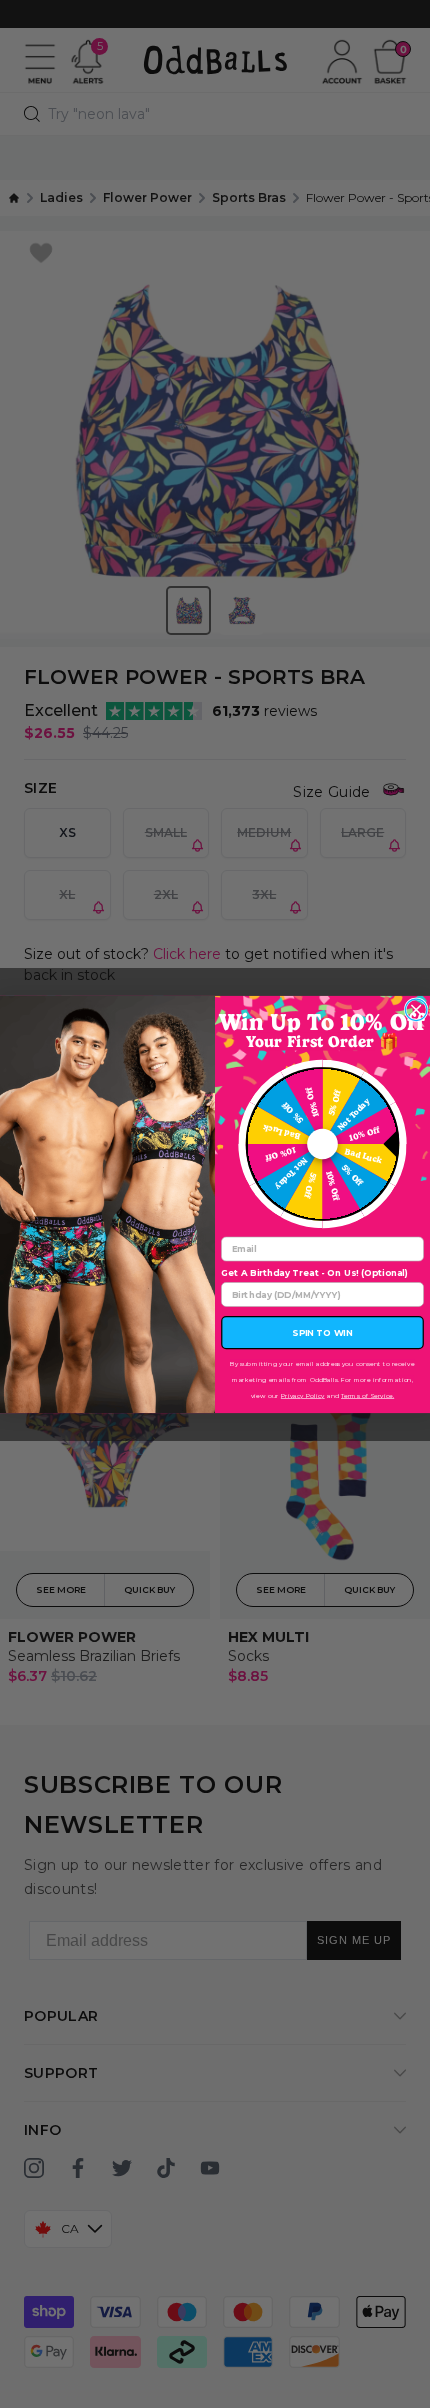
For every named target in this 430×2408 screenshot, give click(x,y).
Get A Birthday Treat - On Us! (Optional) (314, 1272)
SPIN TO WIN (322, 1332)
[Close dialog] (416, 1010)
